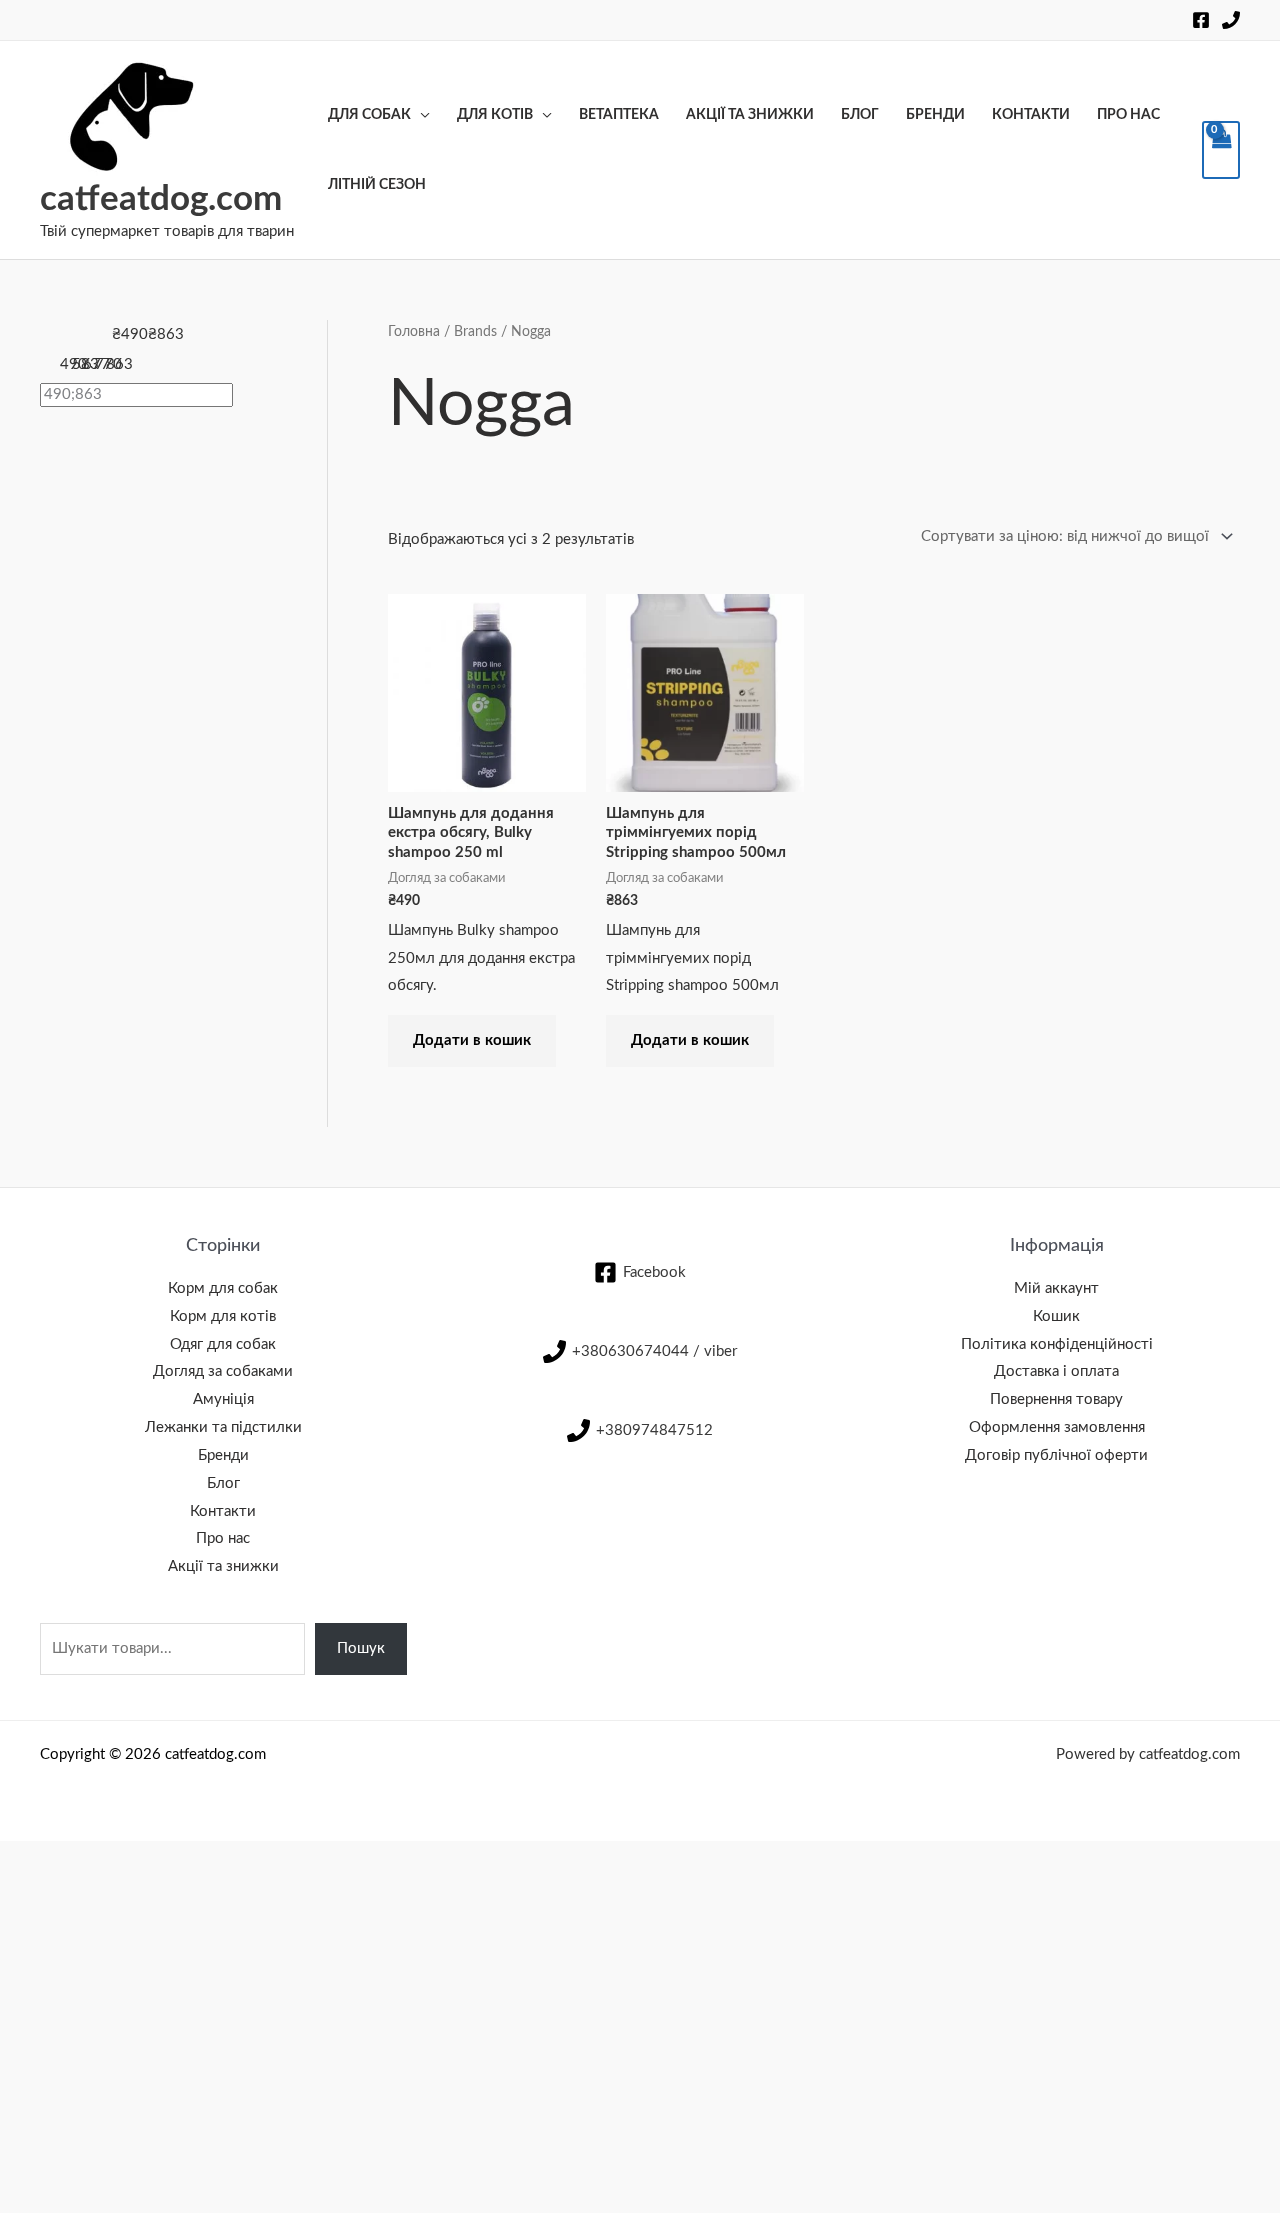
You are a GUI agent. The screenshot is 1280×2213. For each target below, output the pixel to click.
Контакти (1031, 115)
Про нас (1128, 115)
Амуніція (223, 1399)
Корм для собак (223, 1288)
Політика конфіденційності (1057, 1344)
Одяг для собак (223, 1344)
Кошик (1056, 1316)
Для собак (369, 115)
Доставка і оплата (1056, 1371)
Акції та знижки (750, 115)
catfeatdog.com (161, 199)
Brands (475, 332)
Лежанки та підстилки (223, 1427)
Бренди (935, 115)
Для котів (495, 115)
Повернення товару (1056, 1399)
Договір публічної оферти (1056, 1455)
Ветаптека (619, 115)
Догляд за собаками (223, 1371)
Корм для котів (223, 1316)
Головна (414, 332)
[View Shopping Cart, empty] (1221, 150)
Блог (860, 115)
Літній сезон (377, 185)
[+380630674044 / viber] (1231, 20)
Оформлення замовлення (1057, 1427)
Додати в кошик (472, 1040)
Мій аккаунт (1056, 1288)
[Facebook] (1201, 20)
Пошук (361, 1648)
